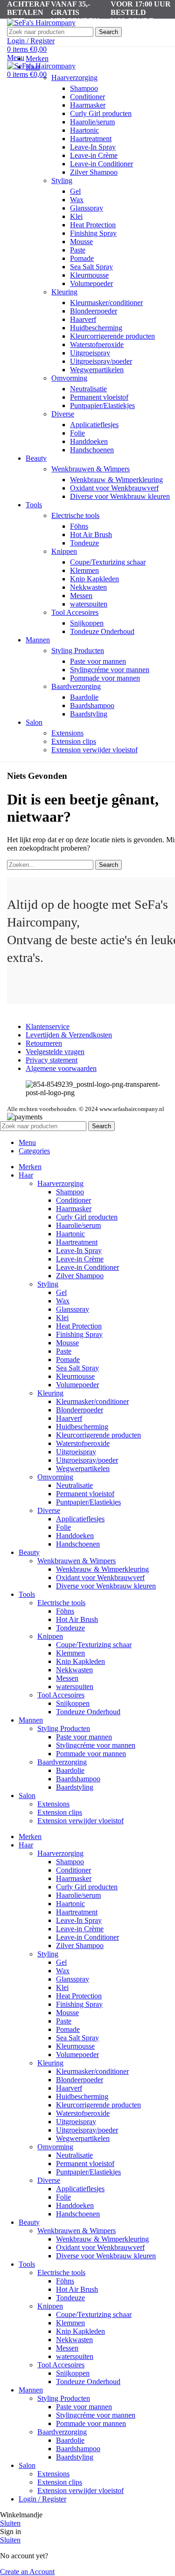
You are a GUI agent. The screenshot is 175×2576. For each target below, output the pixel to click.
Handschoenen (92, 450)
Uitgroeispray (90, 353)
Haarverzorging (74, 78)
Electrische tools (75, 515)
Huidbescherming (96, 328)
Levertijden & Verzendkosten (69, 1035)
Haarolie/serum (92, 122)
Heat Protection (93, 225)
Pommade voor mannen (105, 678)
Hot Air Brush (91, 535)
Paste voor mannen (98, 661)
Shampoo (84, 88)
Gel (75, 191)
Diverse (63, 414)
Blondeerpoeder (94, 311)
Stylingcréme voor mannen (110, 670)
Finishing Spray (93, 233)
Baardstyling (89, 714)
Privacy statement (52, 1060)
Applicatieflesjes (94, 425)
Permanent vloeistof (99, 397)
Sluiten (10, 2523)
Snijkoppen (87, 623)
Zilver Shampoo (94, 172)
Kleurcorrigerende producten (112, 336)
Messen (81, 596)
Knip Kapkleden (94, 579)
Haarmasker (88, 105)
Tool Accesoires (75, 612)
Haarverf (83, 319)
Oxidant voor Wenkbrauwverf (114, 488)
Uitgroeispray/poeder (101, 361)
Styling (62, 181)
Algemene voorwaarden (61, 1068)
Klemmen (84, 570)
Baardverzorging (76, 686)
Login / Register (42, 2499)
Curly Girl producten (101, 113)
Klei (76, 216)
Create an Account (27, 2572)
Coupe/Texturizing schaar (108, 562)
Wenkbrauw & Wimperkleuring (116, 480)
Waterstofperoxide (97, 344)
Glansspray (87, 208)
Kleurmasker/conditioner (106, 303)
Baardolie (84, 697)
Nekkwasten (88, 587)
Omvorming (69, 378)
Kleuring (64, 292)
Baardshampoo (92, 705)
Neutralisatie (88, 389)
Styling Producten (78, 651)
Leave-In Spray (93, 147)
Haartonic (84, 130)
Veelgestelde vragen (55, 1052)
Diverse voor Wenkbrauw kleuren (120, 496)
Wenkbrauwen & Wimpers (91, 469)
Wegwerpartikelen (97, 370)
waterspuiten (89, 604)
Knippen (64, 551)
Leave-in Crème (94, 155)
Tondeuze (84, 543)
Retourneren (44, 1043)
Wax (77, 200)
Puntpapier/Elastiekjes (102, 405)
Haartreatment (91, 139)
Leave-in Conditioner (101, 164)
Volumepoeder (91, 283)
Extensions (67, 733)
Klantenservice (48, 1026)
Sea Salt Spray (91, 267)
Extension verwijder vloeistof (94, 750)
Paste (78, 250)
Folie (77, 433)
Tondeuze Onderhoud (102, 631)
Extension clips (74, 741)
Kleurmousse (89, 275)
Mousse (81, 242)
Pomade (82, 258)
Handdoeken (89, 441)
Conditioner (87, 97)
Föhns (79, 526)
